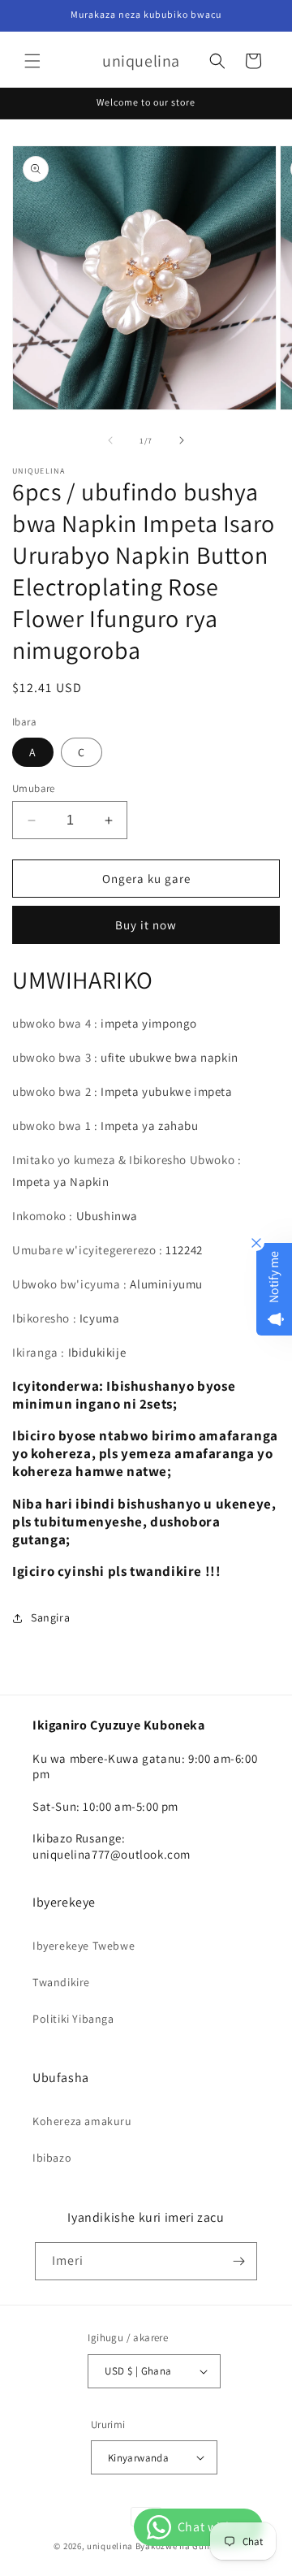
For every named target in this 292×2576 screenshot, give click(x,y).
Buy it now (146, 925)
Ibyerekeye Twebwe (84, 1946)
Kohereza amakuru (82, 2121)
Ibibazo (52, 2158)
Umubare (34, 788)
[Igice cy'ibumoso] (110, 440)
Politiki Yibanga (73, 2019)
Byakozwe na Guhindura (187, 2546)
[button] (32, 61)
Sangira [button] (50, 1617)
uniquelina (110, 2546)
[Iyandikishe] (238, 2261)
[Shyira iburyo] (182, 440)
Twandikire (61, 1982)
